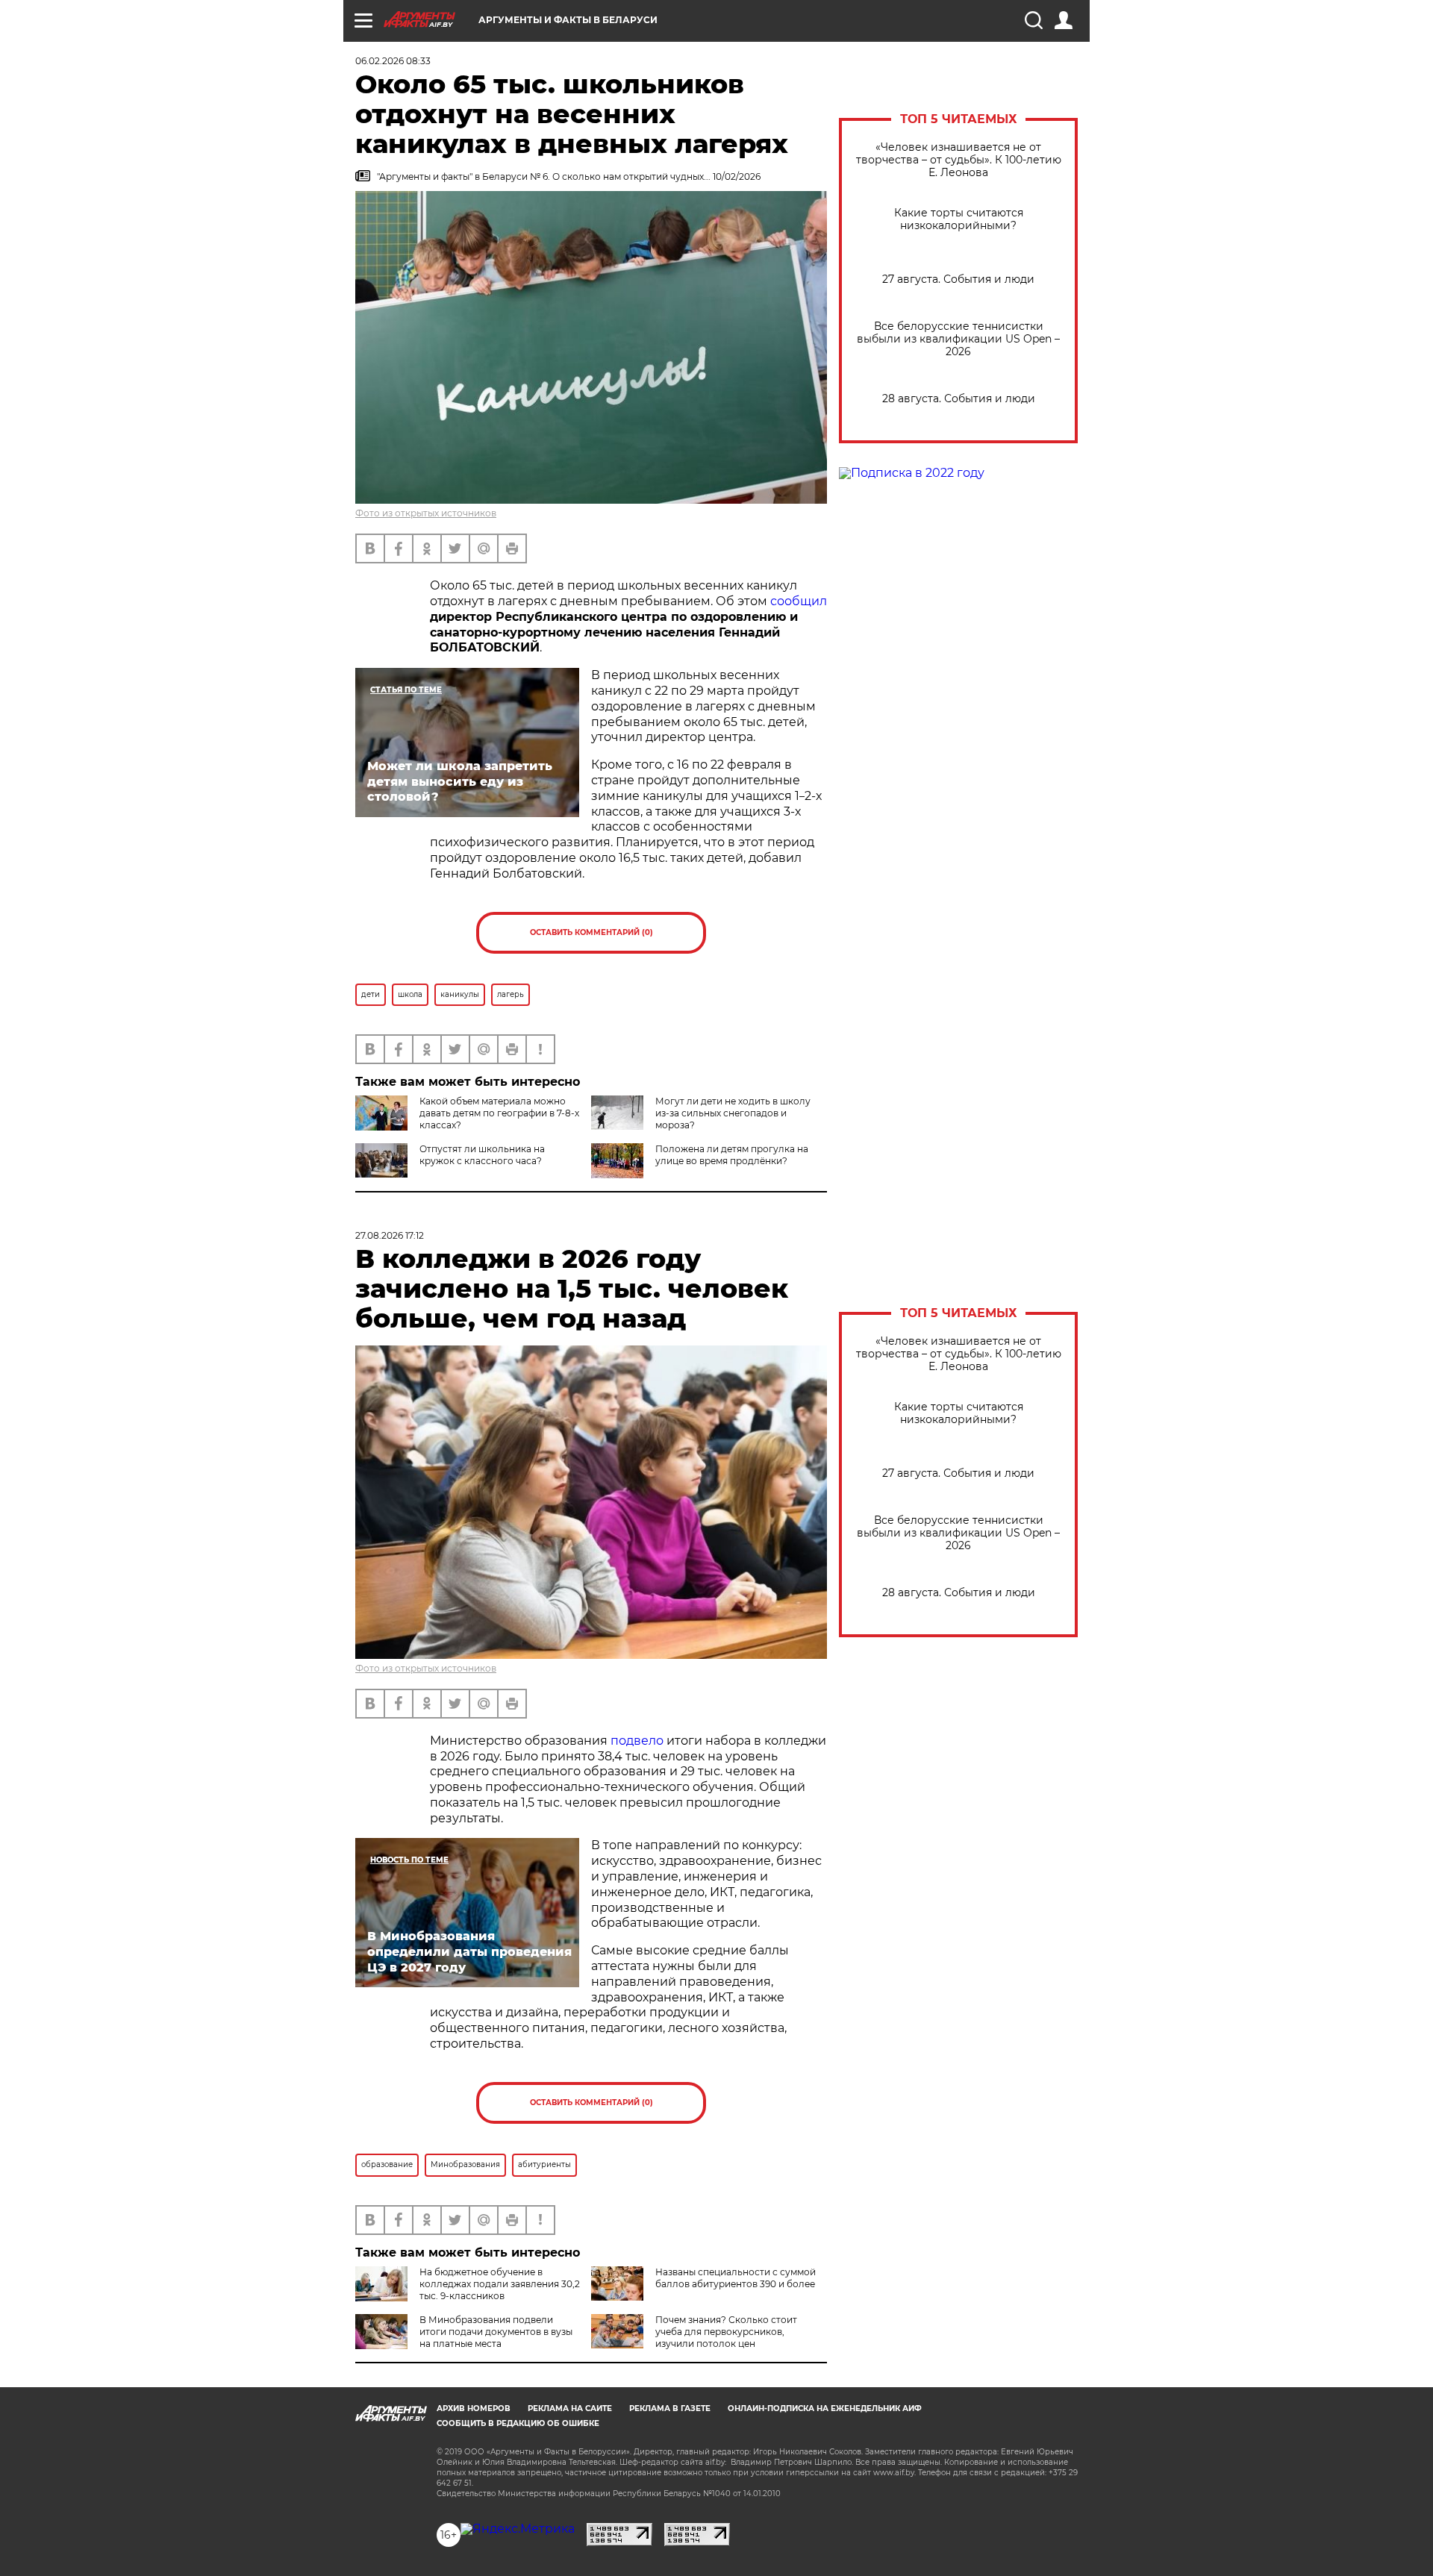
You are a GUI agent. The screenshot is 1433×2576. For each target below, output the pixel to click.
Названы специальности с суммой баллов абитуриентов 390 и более (736, 2278)
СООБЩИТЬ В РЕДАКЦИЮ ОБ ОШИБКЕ (518, 2423)
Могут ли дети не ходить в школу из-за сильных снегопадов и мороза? (733, 1113)
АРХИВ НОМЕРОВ (474, 2408)
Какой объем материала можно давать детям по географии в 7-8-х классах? (499, 1113)
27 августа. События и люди (958, 279)
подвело (637, 1741)
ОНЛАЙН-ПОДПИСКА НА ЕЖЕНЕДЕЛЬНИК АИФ (825, 2408)
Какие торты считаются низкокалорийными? (959, 219)
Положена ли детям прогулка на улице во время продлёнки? (732, 1155)
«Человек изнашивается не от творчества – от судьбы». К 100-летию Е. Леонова (959, 160)
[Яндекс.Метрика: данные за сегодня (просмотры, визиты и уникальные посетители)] (518, 2529)
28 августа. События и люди (959, 399)
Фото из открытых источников (426, 513)
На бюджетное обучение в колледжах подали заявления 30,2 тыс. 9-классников (500, 2284)
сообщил (799, 601)
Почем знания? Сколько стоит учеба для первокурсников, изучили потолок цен (726, 2332)
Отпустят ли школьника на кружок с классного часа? (482, 1155)
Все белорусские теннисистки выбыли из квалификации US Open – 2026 (958, 339)
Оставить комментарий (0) (591, 932)
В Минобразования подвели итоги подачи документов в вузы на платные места (496, 2332)
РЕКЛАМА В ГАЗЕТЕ (670, 2408)
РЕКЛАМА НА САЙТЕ (570, 2408)
